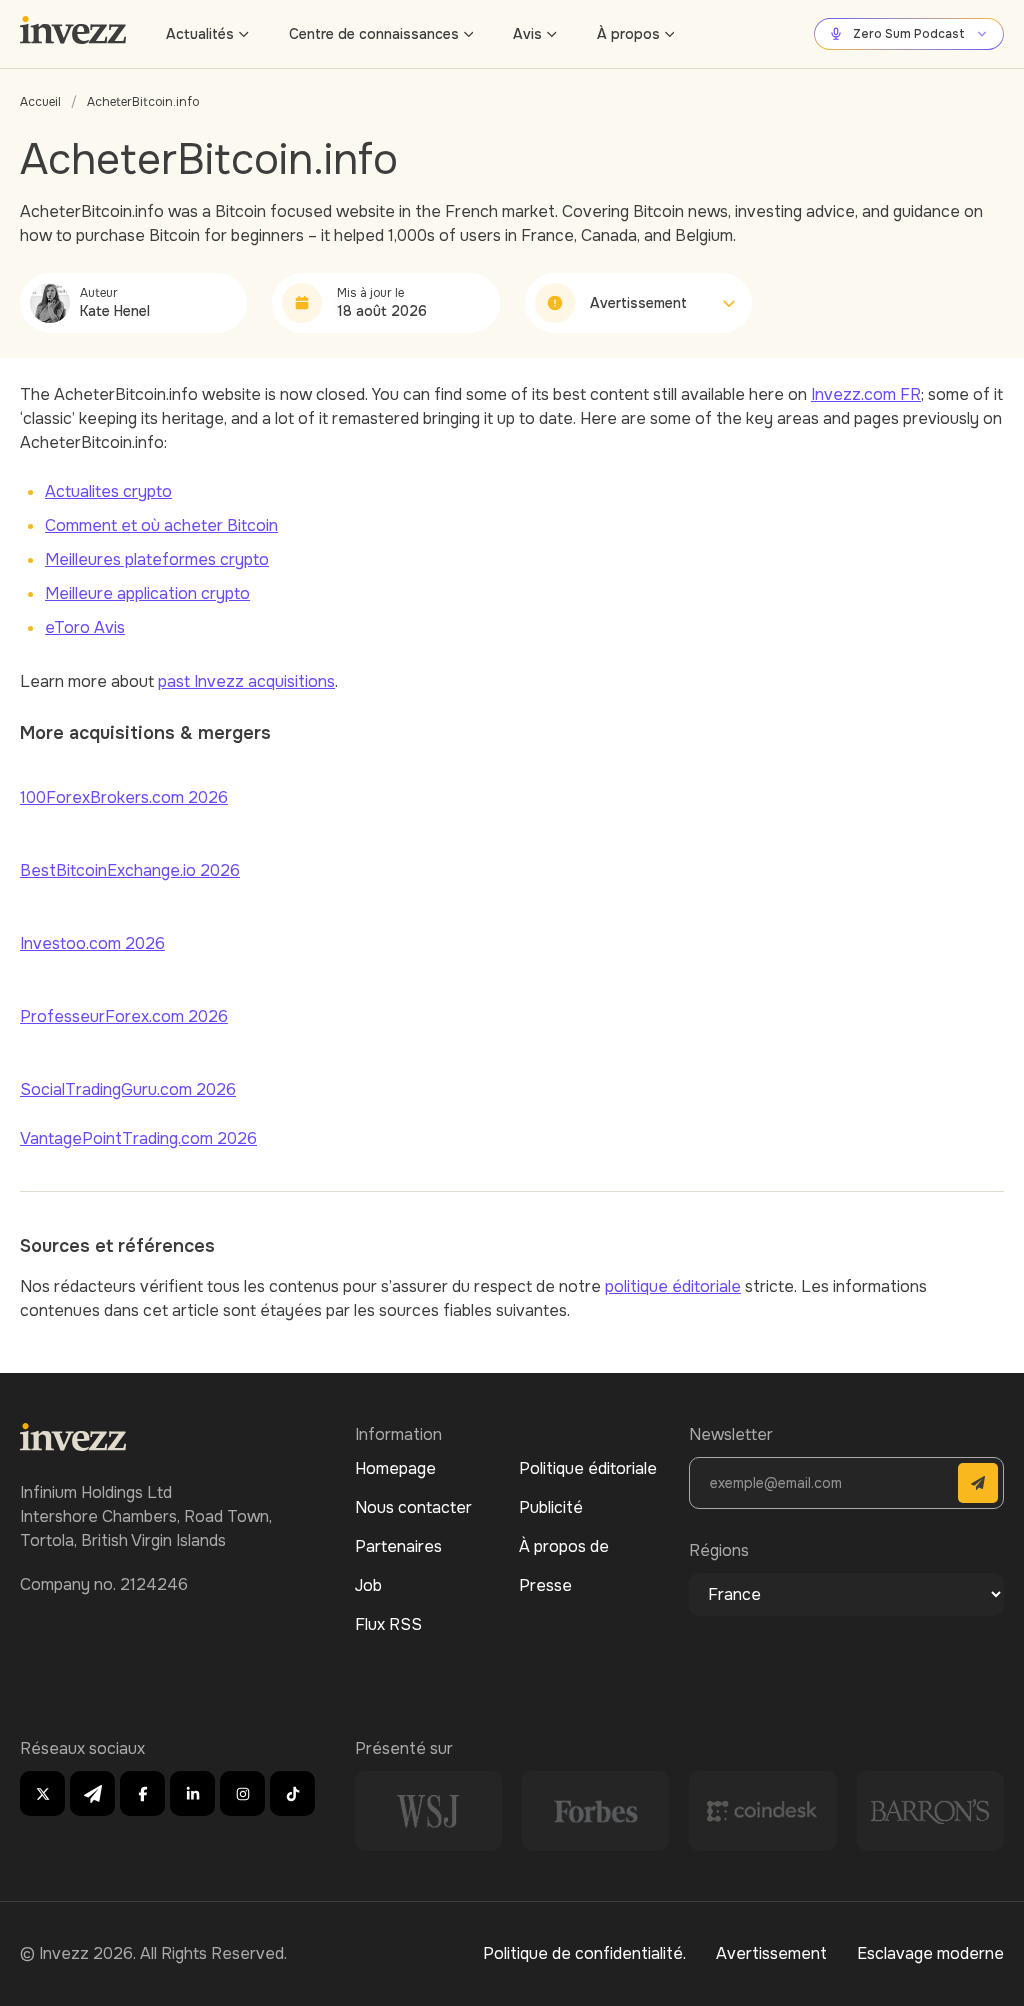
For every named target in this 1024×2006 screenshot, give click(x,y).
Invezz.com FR (866, 394)
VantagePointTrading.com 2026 (138, 1138)
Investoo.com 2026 (92, 943)
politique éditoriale (673, 1286)
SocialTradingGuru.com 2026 (128, 1089)
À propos (628, 34)
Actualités (200, 34)
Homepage (395, 1468)
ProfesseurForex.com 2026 (124, 1016)
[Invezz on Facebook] (142, 1793)
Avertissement (771, 1953)
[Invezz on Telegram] (92, 1793)
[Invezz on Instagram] (242, 1793)
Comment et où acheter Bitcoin (161, 525)
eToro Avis (85, 627)
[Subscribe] (978, 1483)
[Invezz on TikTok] (292, 1793)
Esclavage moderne (930, 1953)
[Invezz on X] (42, 1793)
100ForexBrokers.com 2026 (124, 797)
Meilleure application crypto (147, 593)
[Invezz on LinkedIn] (192, 1793)
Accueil (40, 102)
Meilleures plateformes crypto (157, 559)
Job (368, 1585)
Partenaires (398, 1546)
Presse (545, 1585)
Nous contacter (413, 1507)
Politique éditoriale (588, 1468)
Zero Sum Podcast (909, 34)
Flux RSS (388, 1624)
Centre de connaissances (374, 34)
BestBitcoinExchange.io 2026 (130, 870)
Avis (527, 34)
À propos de (564, 1546)
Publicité (551, 1507)
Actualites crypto (108, 491)
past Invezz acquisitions (246, 681)
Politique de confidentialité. (584, 1953)
